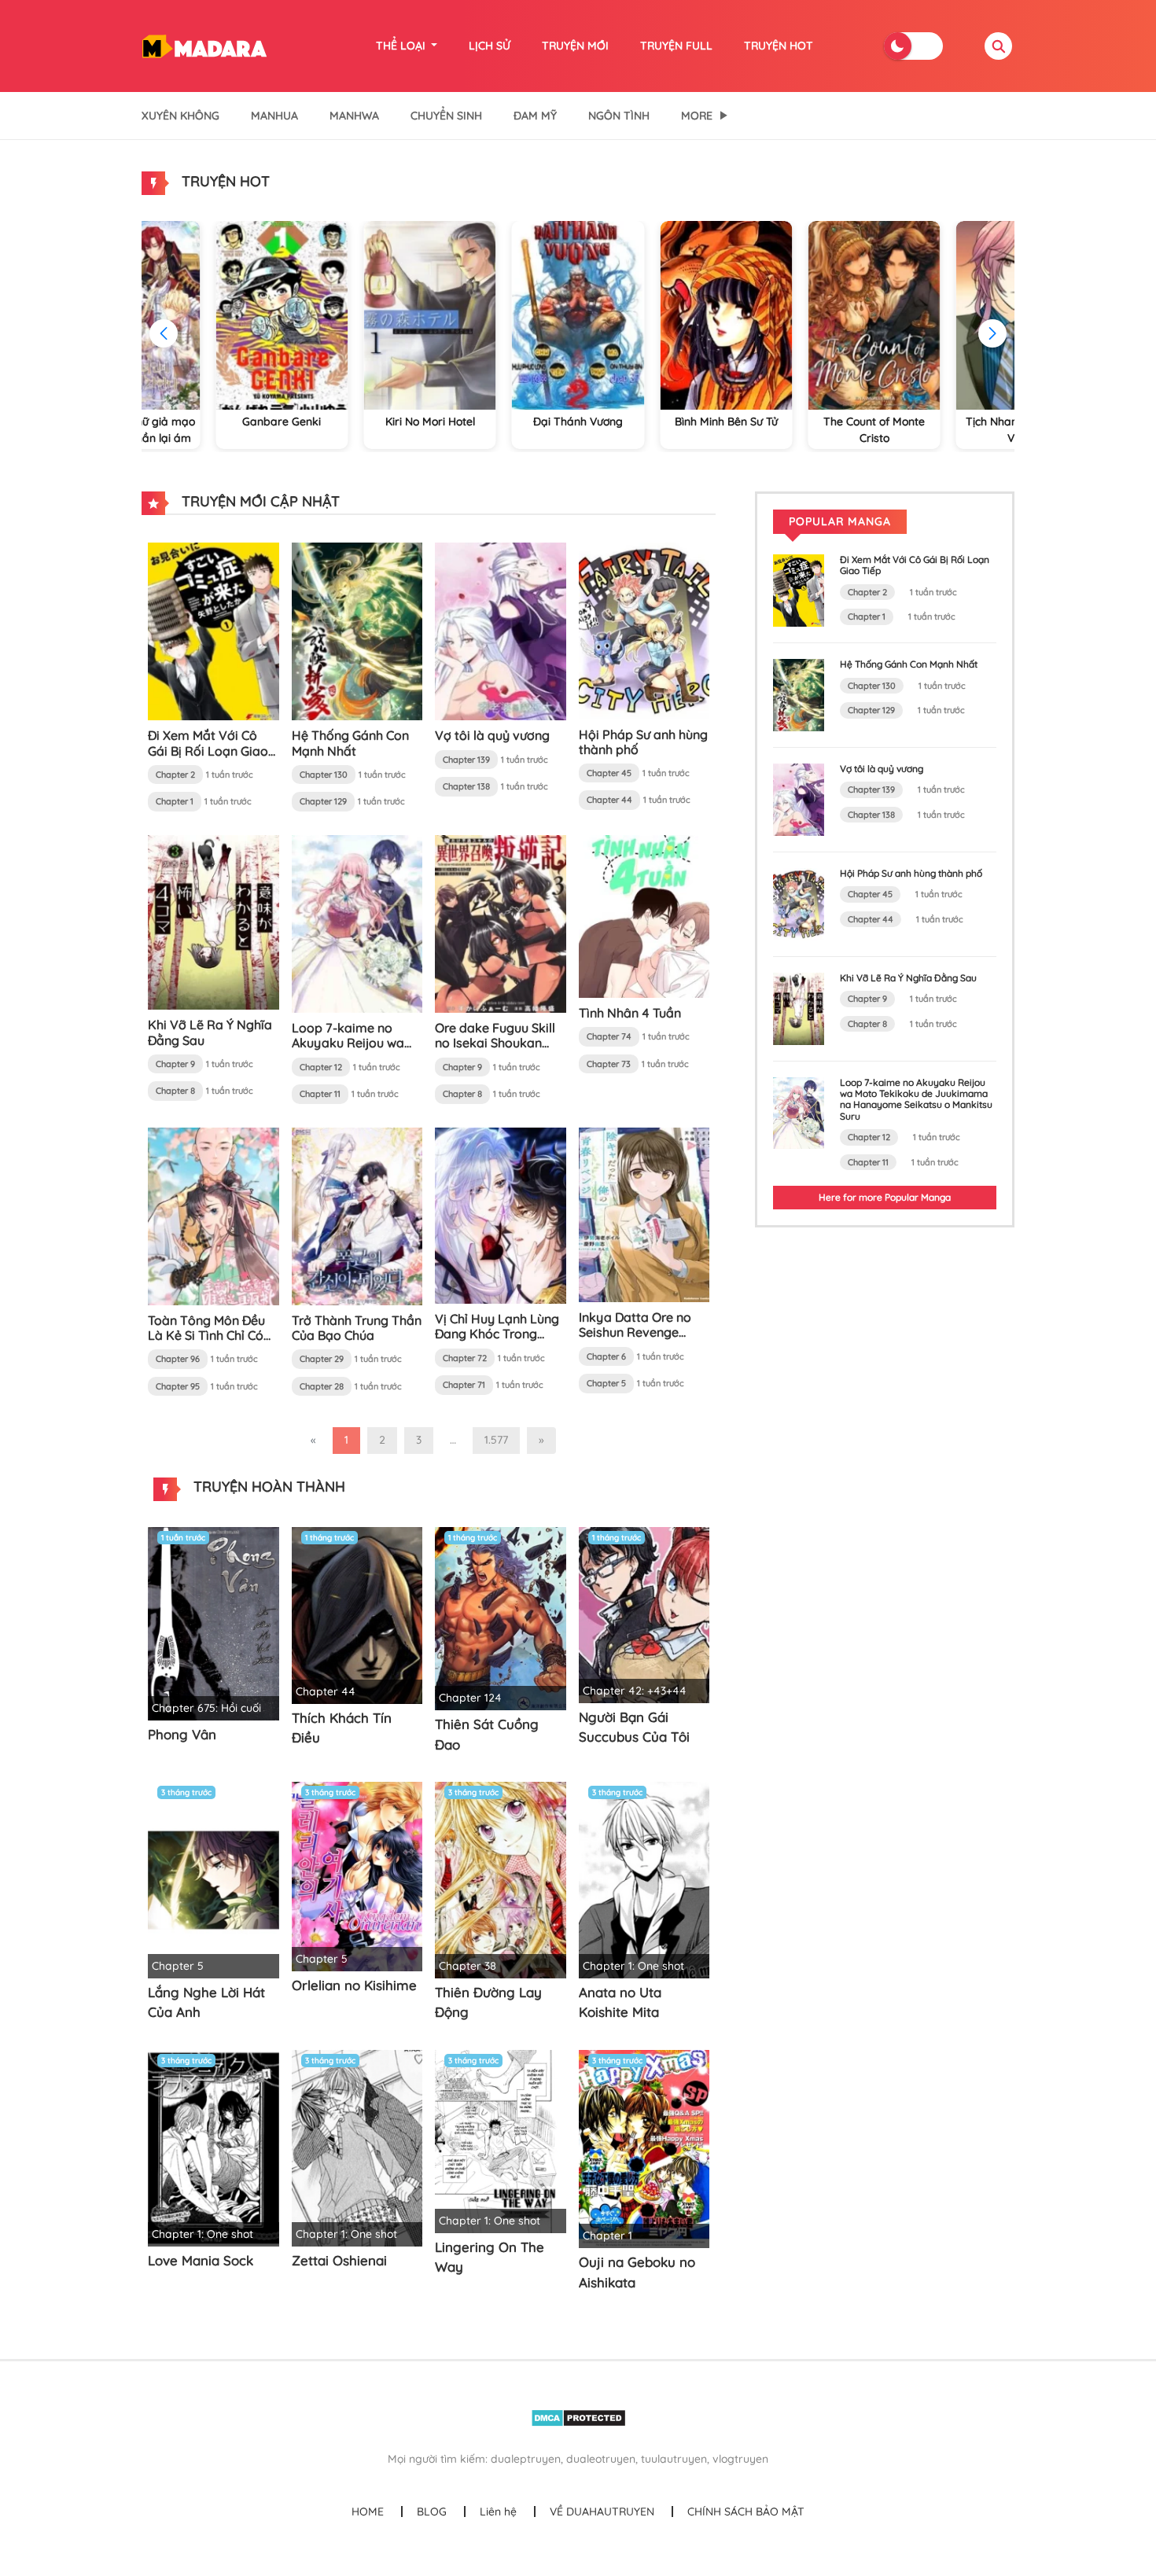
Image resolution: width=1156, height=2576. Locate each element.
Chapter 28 (322, 1386)
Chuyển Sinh (446, 116)
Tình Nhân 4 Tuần (630, 1013)
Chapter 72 (465, 1358)
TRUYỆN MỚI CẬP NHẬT (259, 501)
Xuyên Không (180, 116)
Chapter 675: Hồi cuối (206, 1708)
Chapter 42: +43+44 (635, 1691)
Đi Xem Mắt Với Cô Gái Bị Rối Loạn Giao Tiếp (208, 750)
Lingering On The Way (490, 2257)
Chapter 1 (175, 801)
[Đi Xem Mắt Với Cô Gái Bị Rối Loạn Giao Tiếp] (214, 631)
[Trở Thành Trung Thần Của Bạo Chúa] (357, 1215)
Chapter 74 (609, 1036)
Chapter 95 (178, 1386)
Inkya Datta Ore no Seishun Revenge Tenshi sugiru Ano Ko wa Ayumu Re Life (640, 1340)
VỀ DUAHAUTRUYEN (602, 2512)
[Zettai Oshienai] (357, 2147)
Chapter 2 (175, 775)
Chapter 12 (321, 1067)
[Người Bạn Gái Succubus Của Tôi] (644, 1614)
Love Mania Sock (201, 2260)
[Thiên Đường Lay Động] (501, 1879)
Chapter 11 (320, 1094)
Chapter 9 (175, 1064)
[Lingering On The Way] (501, 2140)
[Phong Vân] (214, 1622)
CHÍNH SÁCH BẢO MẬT (746, 2512)
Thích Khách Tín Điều (342, 1728)
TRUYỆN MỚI (575, 46)
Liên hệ (498, 2512)
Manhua (274, 116)
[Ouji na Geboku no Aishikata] (644, 2148)
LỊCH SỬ (490, 46)
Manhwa (354, 116)
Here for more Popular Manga (885, 1197)
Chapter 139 (466, 760)
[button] (992, 333)
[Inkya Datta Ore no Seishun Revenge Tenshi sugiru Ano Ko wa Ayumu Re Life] (644, 1213)
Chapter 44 (609, 800)
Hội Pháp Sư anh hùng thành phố (643, 742)
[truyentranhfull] (204, 45)
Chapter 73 (609, 1064)
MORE (697, 116)
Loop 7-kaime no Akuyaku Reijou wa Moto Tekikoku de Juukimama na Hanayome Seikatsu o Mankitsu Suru (916, 1099)
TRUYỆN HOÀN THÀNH (267, 1487)
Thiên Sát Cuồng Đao (487, 1734)
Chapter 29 (322, 1359)
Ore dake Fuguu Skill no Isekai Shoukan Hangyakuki (495, 1043)
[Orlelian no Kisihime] (357, 1875)
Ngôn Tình (619, 116)
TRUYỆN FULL (676, 46)
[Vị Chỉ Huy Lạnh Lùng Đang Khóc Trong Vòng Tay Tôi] (501, 1214)
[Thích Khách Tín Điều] (357, 1614)
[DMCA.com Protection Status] (578, 2417)
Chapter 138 (466, 786)
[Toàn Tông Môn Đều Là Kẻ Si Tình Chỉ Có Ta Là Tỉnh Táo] (214, 1215)
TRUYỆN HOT (779, 46)
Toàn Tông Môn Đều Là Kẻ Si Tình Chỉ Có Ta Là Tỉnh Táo (206, 1335)
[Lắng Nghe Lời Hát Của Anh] (214, 1879)
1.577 (496, 1440)
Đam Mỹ (535, 116)
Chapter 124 (470, 1698)
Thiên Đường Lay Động (488, 2002)
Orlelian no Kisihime (354, 1985)
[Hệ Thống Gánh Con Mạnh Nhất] (357, 631)
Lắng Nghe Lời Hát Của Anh (206, 2002)
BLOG (432, 2512)
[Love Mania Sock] (214, 2147)
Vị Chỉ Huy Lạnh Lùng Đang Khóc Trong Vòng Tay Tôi (497, 1334)
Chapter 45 (609, 773)
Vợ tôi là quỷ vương (492, 735)
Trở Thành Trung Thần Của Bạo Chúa (357, 1328)
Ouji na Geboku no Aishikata (637, 2272)
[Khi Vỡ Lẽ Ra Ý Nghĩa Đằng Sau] (214, 922)
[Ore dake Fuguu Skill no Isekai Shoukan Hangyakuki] (501, 923)
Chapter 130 (324, 775)
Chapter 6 (606, 1356)
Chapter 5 (606, 1383)
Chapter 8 (175, 1091)
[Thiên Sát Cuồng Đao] (501, 1617)
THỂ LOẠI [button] (402, 46)
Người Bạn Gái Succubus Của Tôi (634, 1727)
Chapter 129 (323, 801)
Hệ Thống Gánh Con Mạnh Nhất (350, 743)
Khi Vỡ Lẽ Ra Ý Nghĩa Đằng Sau (210, 1032)
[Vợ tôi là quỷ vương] (501, 631)
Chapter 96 (178, 1359)
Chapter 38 (468, 1966)
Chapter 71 (464, 1385)
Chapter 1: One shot (633, 1966)
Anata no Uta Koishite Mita (620, 2002)
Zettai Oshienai (339, 2260)
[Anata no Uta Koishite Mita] (644, 1879)
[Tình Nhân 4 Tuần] (644, 915)
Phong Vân (182, 1734)
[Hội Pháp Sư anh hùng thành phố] (644, 630)
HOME (368, 2512)
